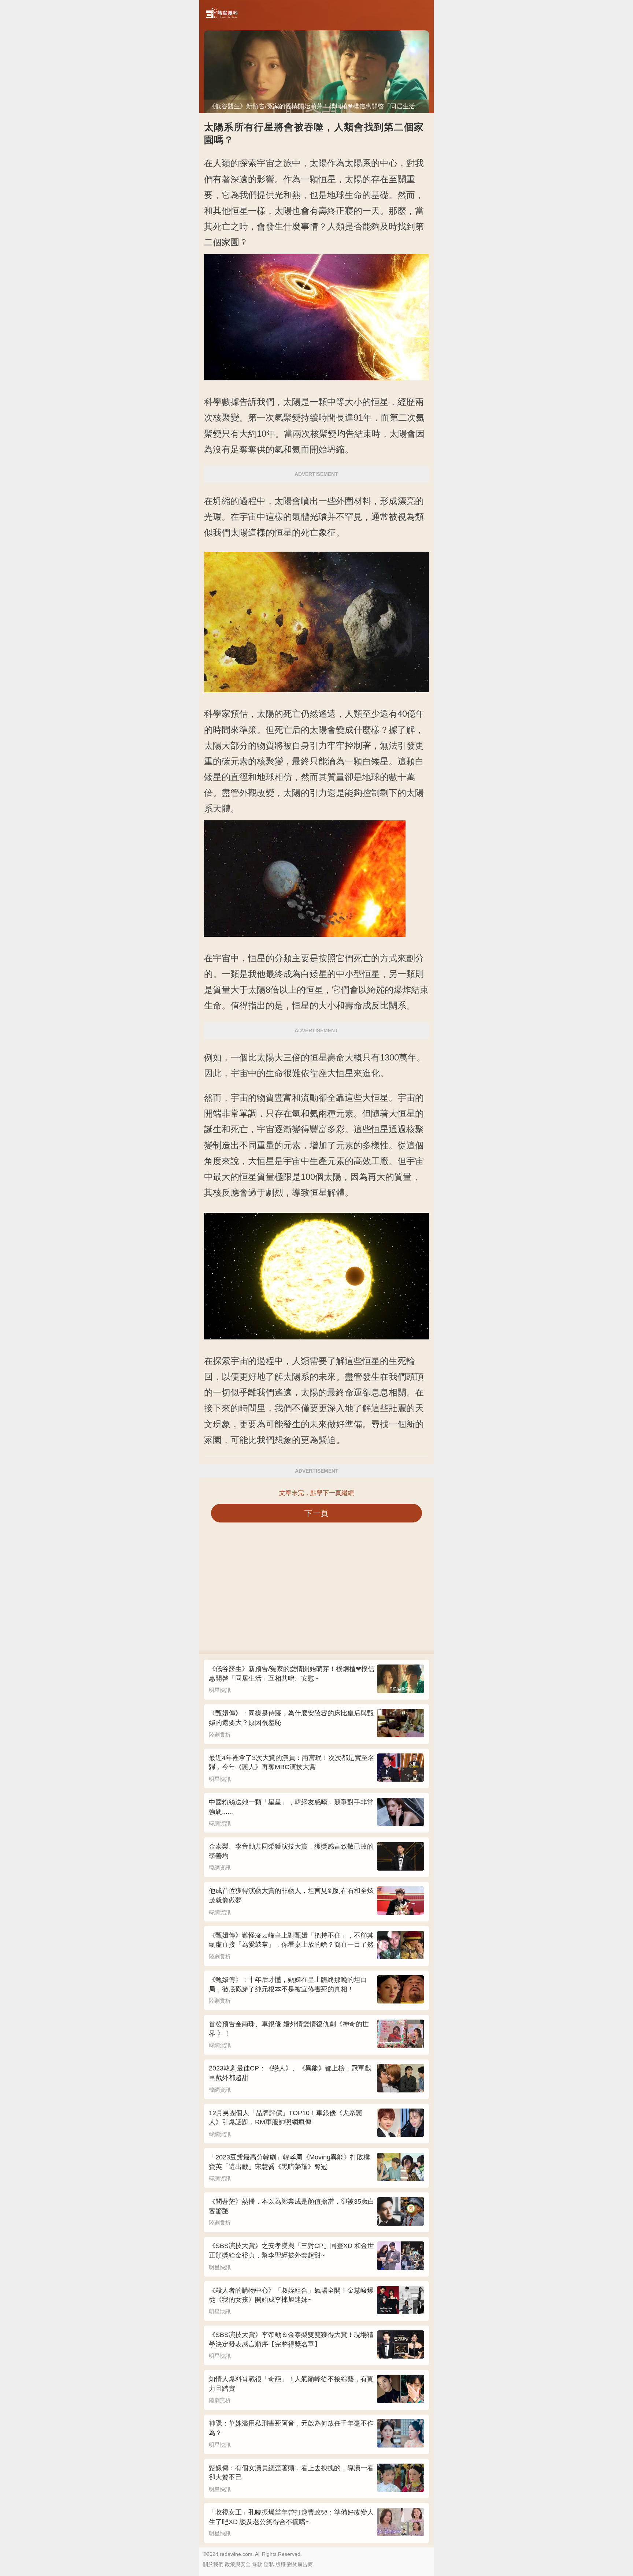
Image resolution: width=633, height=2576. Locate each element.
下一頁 (317, 1513)
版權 (281, 2564)
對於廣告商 (300, 2564)
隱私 (269, 2564)
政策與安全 (238, 2564)
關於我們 (213, 2564)
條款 (257, 2564)
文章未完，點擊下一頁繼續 (316, 1493)
